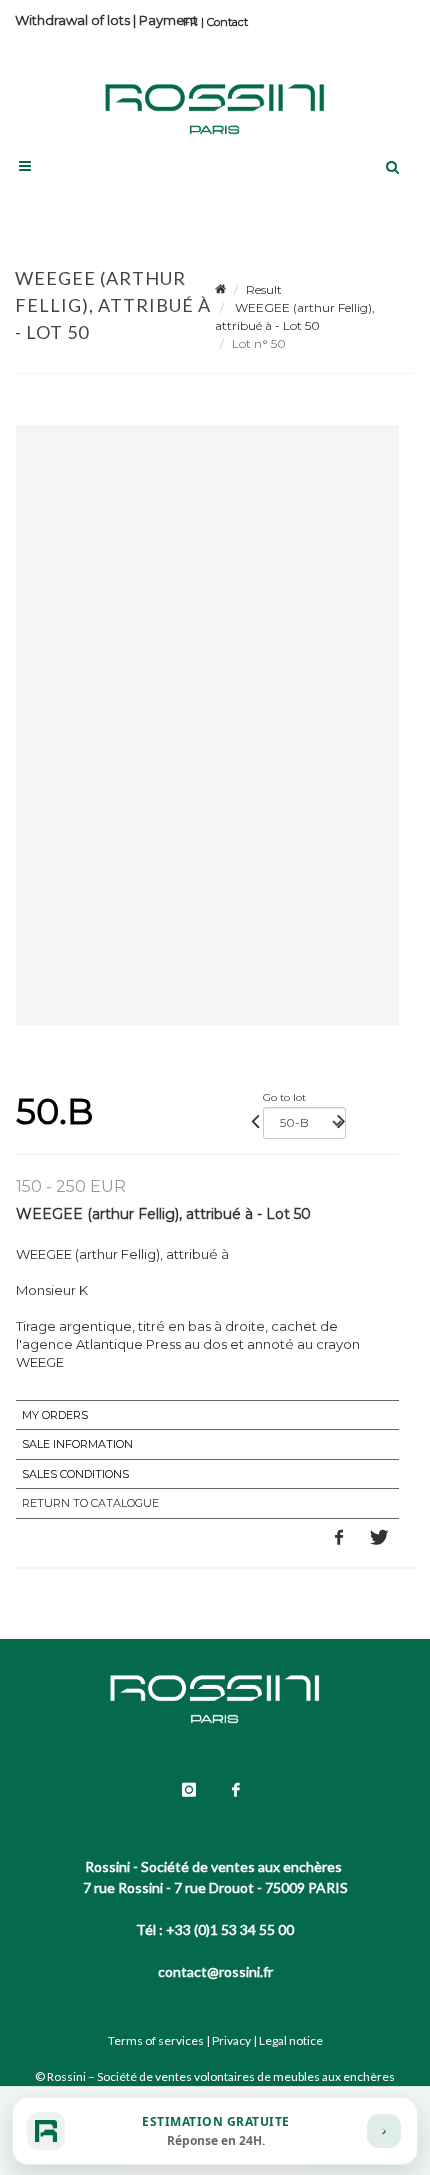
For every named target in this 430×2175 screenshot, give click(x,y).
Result (264, 289)
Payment (168, 20)
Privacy (231, 2040)
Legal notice (291, 2040)
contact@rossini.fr (215, 1971)
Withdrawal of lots (72, 20)
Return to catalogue (90, 1503)
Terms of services (156, 2040)
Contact (227, 22)
